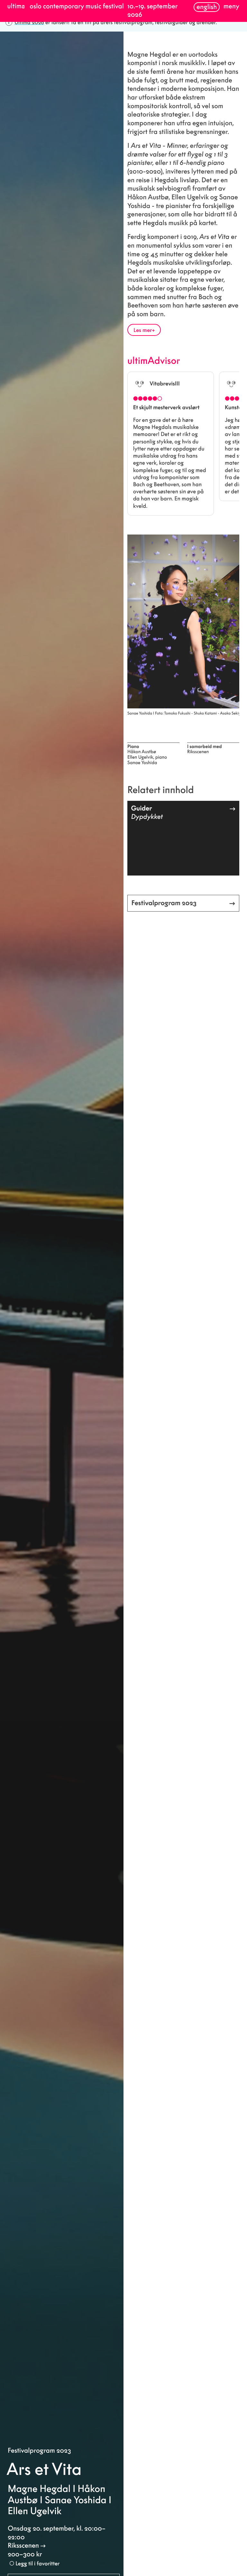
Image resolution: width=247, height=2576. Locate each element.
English (207, 7)
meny (231, 6)
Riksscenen (23, 2546)
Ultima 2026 (29, 22)
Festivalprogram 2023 (39, 2451)
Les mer (143, 330)
